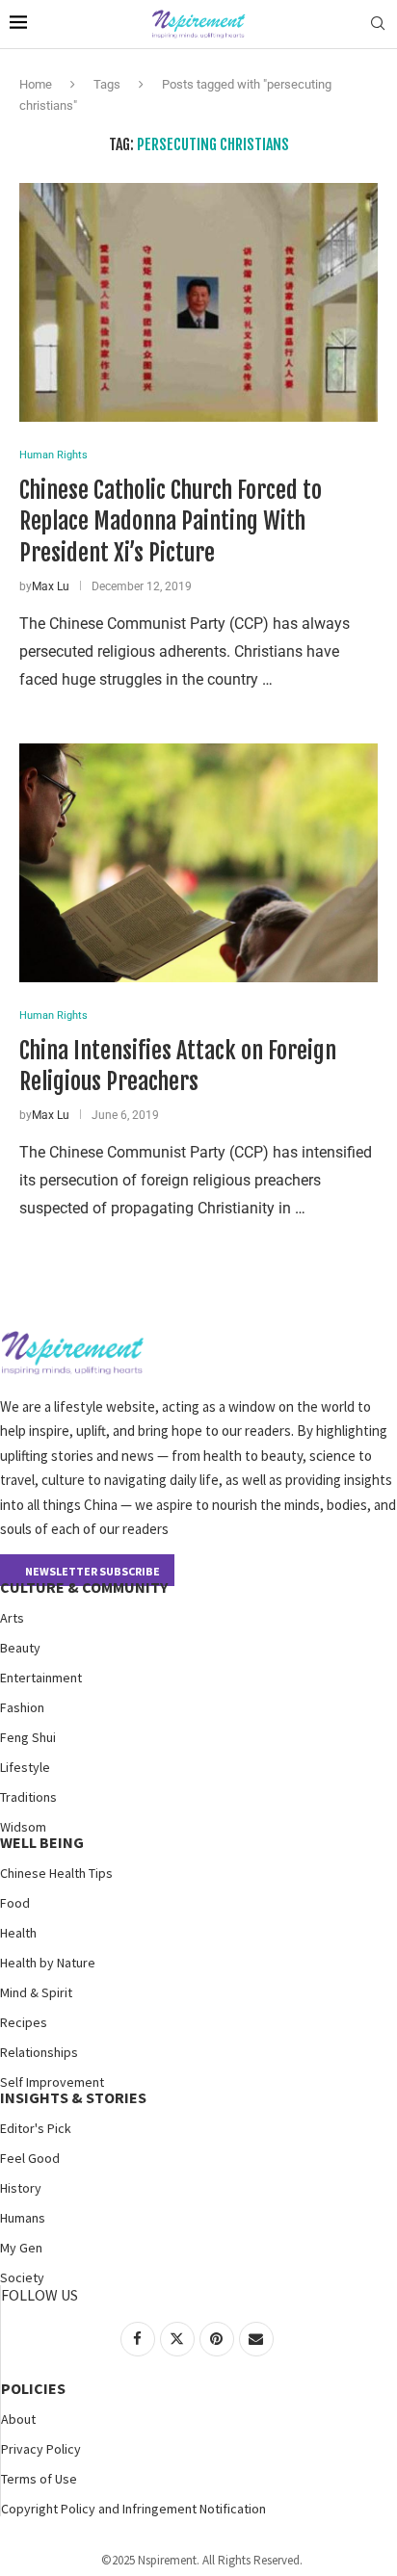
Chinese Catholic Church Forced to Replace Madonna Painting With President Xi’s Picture (171, 521)
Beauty (20, 1648)
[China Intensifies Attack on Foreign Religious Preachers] (198, 863)
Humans (23, 2218)
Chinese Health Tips (56, 1873)
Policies (33, 2388)
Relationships (39, 2052)
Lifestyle (25, 1767)
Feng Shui (28, 1737)
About (18, 2419)
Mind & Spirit (36, 1992)
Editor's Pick (36, 2128)
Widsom (23, 1827)
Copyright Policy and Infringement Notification (133, 2509)
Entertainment (41, 1678)
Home (36, 84)
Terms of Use (39, 2479)
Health (18, 1933)
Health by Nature (48, 1963)
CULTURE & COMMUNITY (84, 1587)
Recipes (24, 2022)
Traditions (28, 1797)
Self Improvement (52, 2082)
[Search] (378, 24)
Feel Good (30, 2158)
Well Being (42, 1842)
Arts (12, 1618)
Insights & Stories (73, 2097)
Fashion (22, 1707)
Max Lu (51, 586)
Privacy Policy (41, 2449)
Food (15, 1903)
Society (22, 2277)
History (21, 2188)
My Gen (21, 2248)
